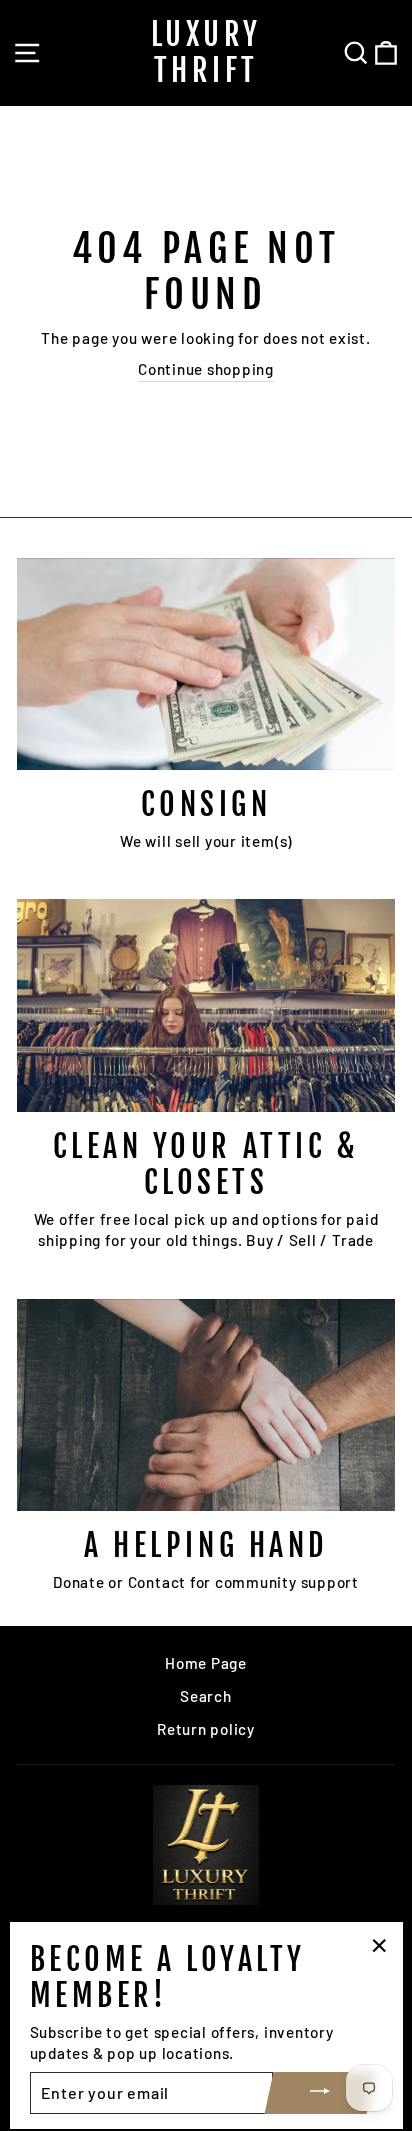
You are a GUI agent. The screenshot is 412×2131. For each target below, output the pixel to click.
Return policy (206, 1729)
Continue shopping (206, 369)
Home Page (206, 1663)
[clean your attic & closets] (206, 1005)
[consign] (206, 664)
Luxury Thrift (206, 52)
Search (206, 1696)
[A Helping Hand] (206, 1405)
